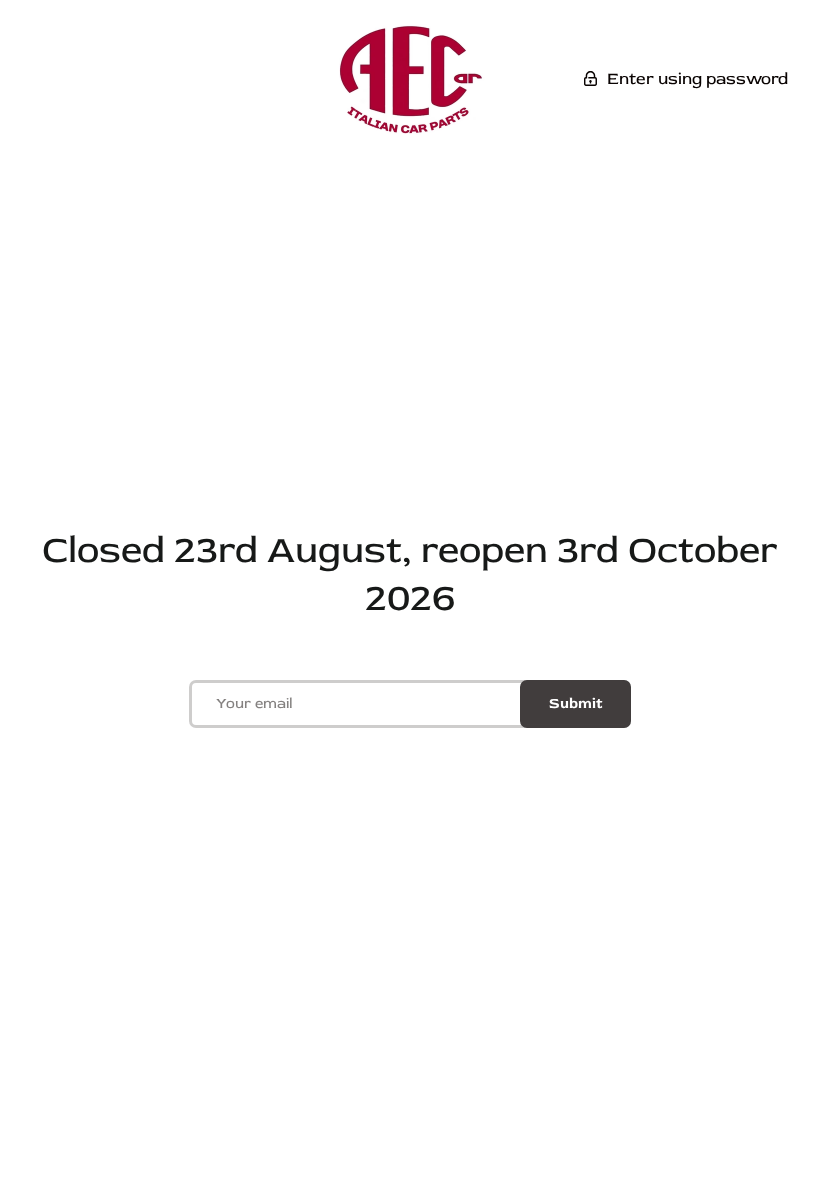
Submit (575, 703)
